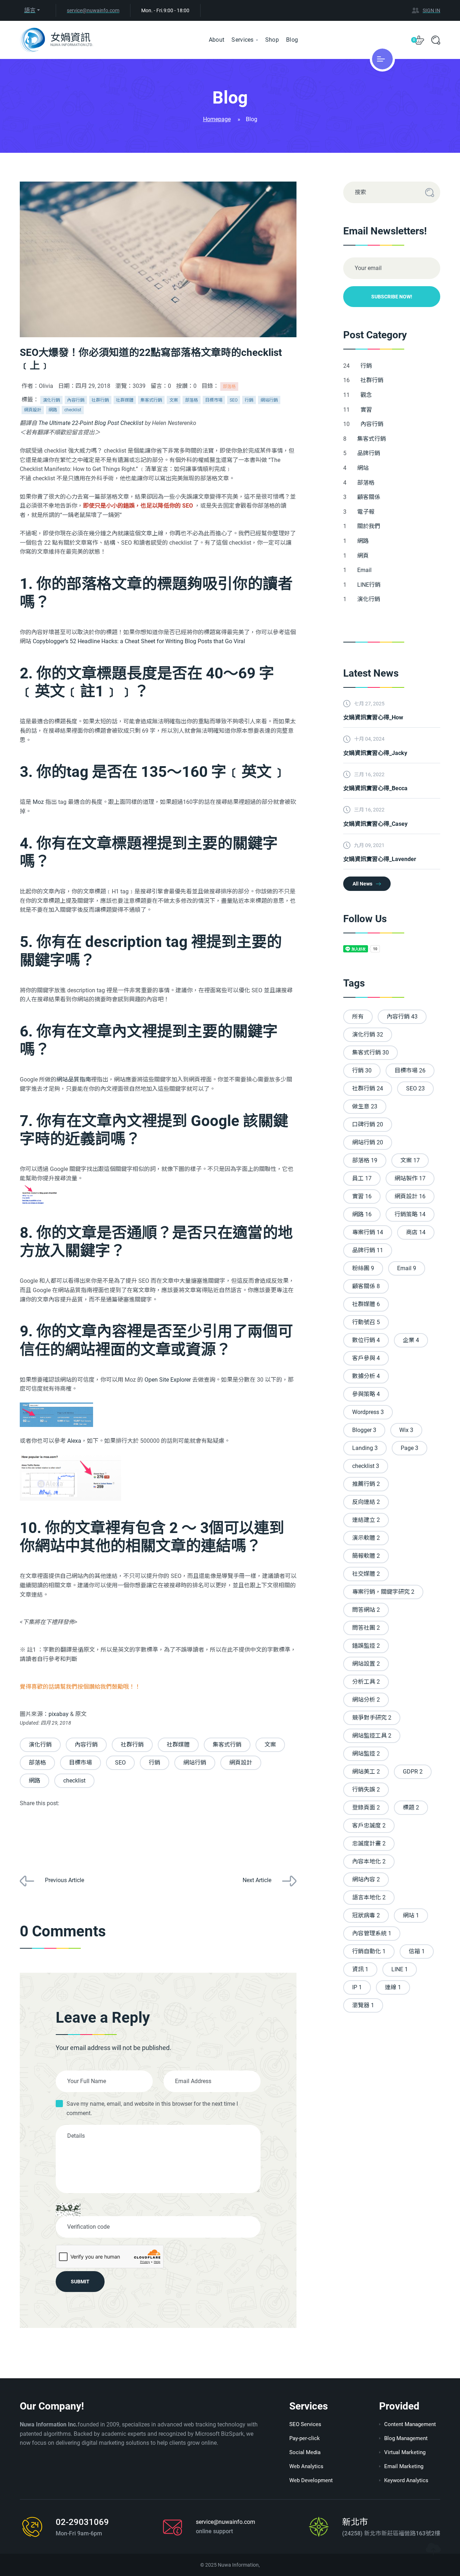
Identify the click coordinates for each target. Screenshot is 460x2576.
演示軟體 (366, 1538)
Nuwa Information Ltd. (72, 45)
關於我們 (369, 526)
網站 (364, 468)
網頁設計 (33, 410)
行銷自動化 (369, 1951)
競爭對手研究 (372, 1718)
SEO (234, 400)
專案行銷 (368, 1232)
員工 (362, 1178)
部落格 (229, 386)
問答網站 (366, 1610)
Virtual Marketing (405, 2452)
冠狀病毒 (366, 1915)
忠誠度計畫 (369, 1843)
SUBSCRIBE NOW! (392, 297)
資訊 (360, 1969)
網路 (53, 410)
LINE (400, 1969)
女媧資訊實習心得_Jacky (375, 753)
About (217, 40)
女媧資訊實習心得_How (373, 717)
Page (410, 1448)
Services (242, 40)
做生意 (365, 1106)
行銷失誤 (366, 1790)
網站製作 (410, 1178)
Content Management (410, 2424)
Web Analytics (306, 2466)
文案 (174, 400)
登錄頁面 (366, 1808)
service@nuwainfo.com (93, 10)
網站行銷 (269, 400)
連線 (393, 1987)
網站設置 (366, 1664)
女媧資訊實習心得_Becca (375, 788)
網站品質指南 (74, 1079)
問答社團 (366, 1628)
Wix (406, 1430)
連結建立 (366, 1520)
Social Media (305, 2452)
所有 (358, 1017)
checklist (73, 410)
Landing (365, 1448)
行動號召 (366, 1322)
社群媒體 (125, 400)
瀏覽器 (363, 2005)
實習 (367, 410)
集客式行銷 (151, 400)
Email (365, 570)
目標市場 (214, 400)
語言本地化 (369, 1897)
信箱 (417, 1951)
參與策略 (366, 1394)
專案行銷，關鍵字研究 (383, 1592)
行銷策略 (410, 1214)
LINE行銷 (370, 585)
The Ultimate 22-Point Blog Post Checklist (91, 423)
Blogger (364, 1430)
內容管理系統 (372, 1933)
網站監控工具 (372, 1736)
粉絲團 (363, 1268)
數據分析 (366, 1376)
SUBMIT (80, 2282)
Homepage (217, 119)
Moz (38, 802)
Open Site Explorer (168, 1380)
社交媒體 (366, 1574)
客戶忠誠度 (369, 1825)
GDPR (413, 1772)
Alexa (74, 1441)
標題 (411, 1808)
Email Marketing (404, 2466)
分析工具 (366, 1682)
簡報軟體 (366, 1556)
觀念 (367, 395)
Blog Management (406, 2438)
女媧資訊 (70, 38)
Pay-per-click (305, 2438)
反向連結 (366, 1502)
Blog (292, 40)
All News (362, 884)
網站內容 (366, 1879)
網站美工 (366, 1772)
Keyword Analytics (406, 2480)
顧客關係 (369, 497)
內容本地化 (369, 1861)
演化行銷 (51, 400)
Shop (272, 40)
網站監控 (366, 1754)
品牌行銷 (369, 453)
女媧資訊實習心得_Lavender (380, 859)
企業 (411, 1340)
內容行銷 (76, 400)
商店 (416, 1232)
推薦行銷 (366, 1484)
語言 (30, 10)
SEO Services (305, 2424)
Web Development (311, 2480)
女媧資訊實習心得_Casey (375, 824)
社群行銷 (100, 400)
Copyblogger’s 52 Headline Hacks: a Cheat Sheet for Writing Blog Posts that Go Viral (139, 641)
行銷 (249, 400)
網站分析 (366, 1700)
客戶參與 (366, 1358)
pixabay (59, 1714)
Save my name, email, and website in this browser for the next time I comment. (152, 2108)
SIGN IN (431, 10)
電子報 (367, 512)
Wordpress (368, 1412)
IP (357, 1987)
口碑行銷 (368, 1124)
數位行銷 (366, 1340)
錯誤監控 (366, 1646)
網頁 (364, 556)
